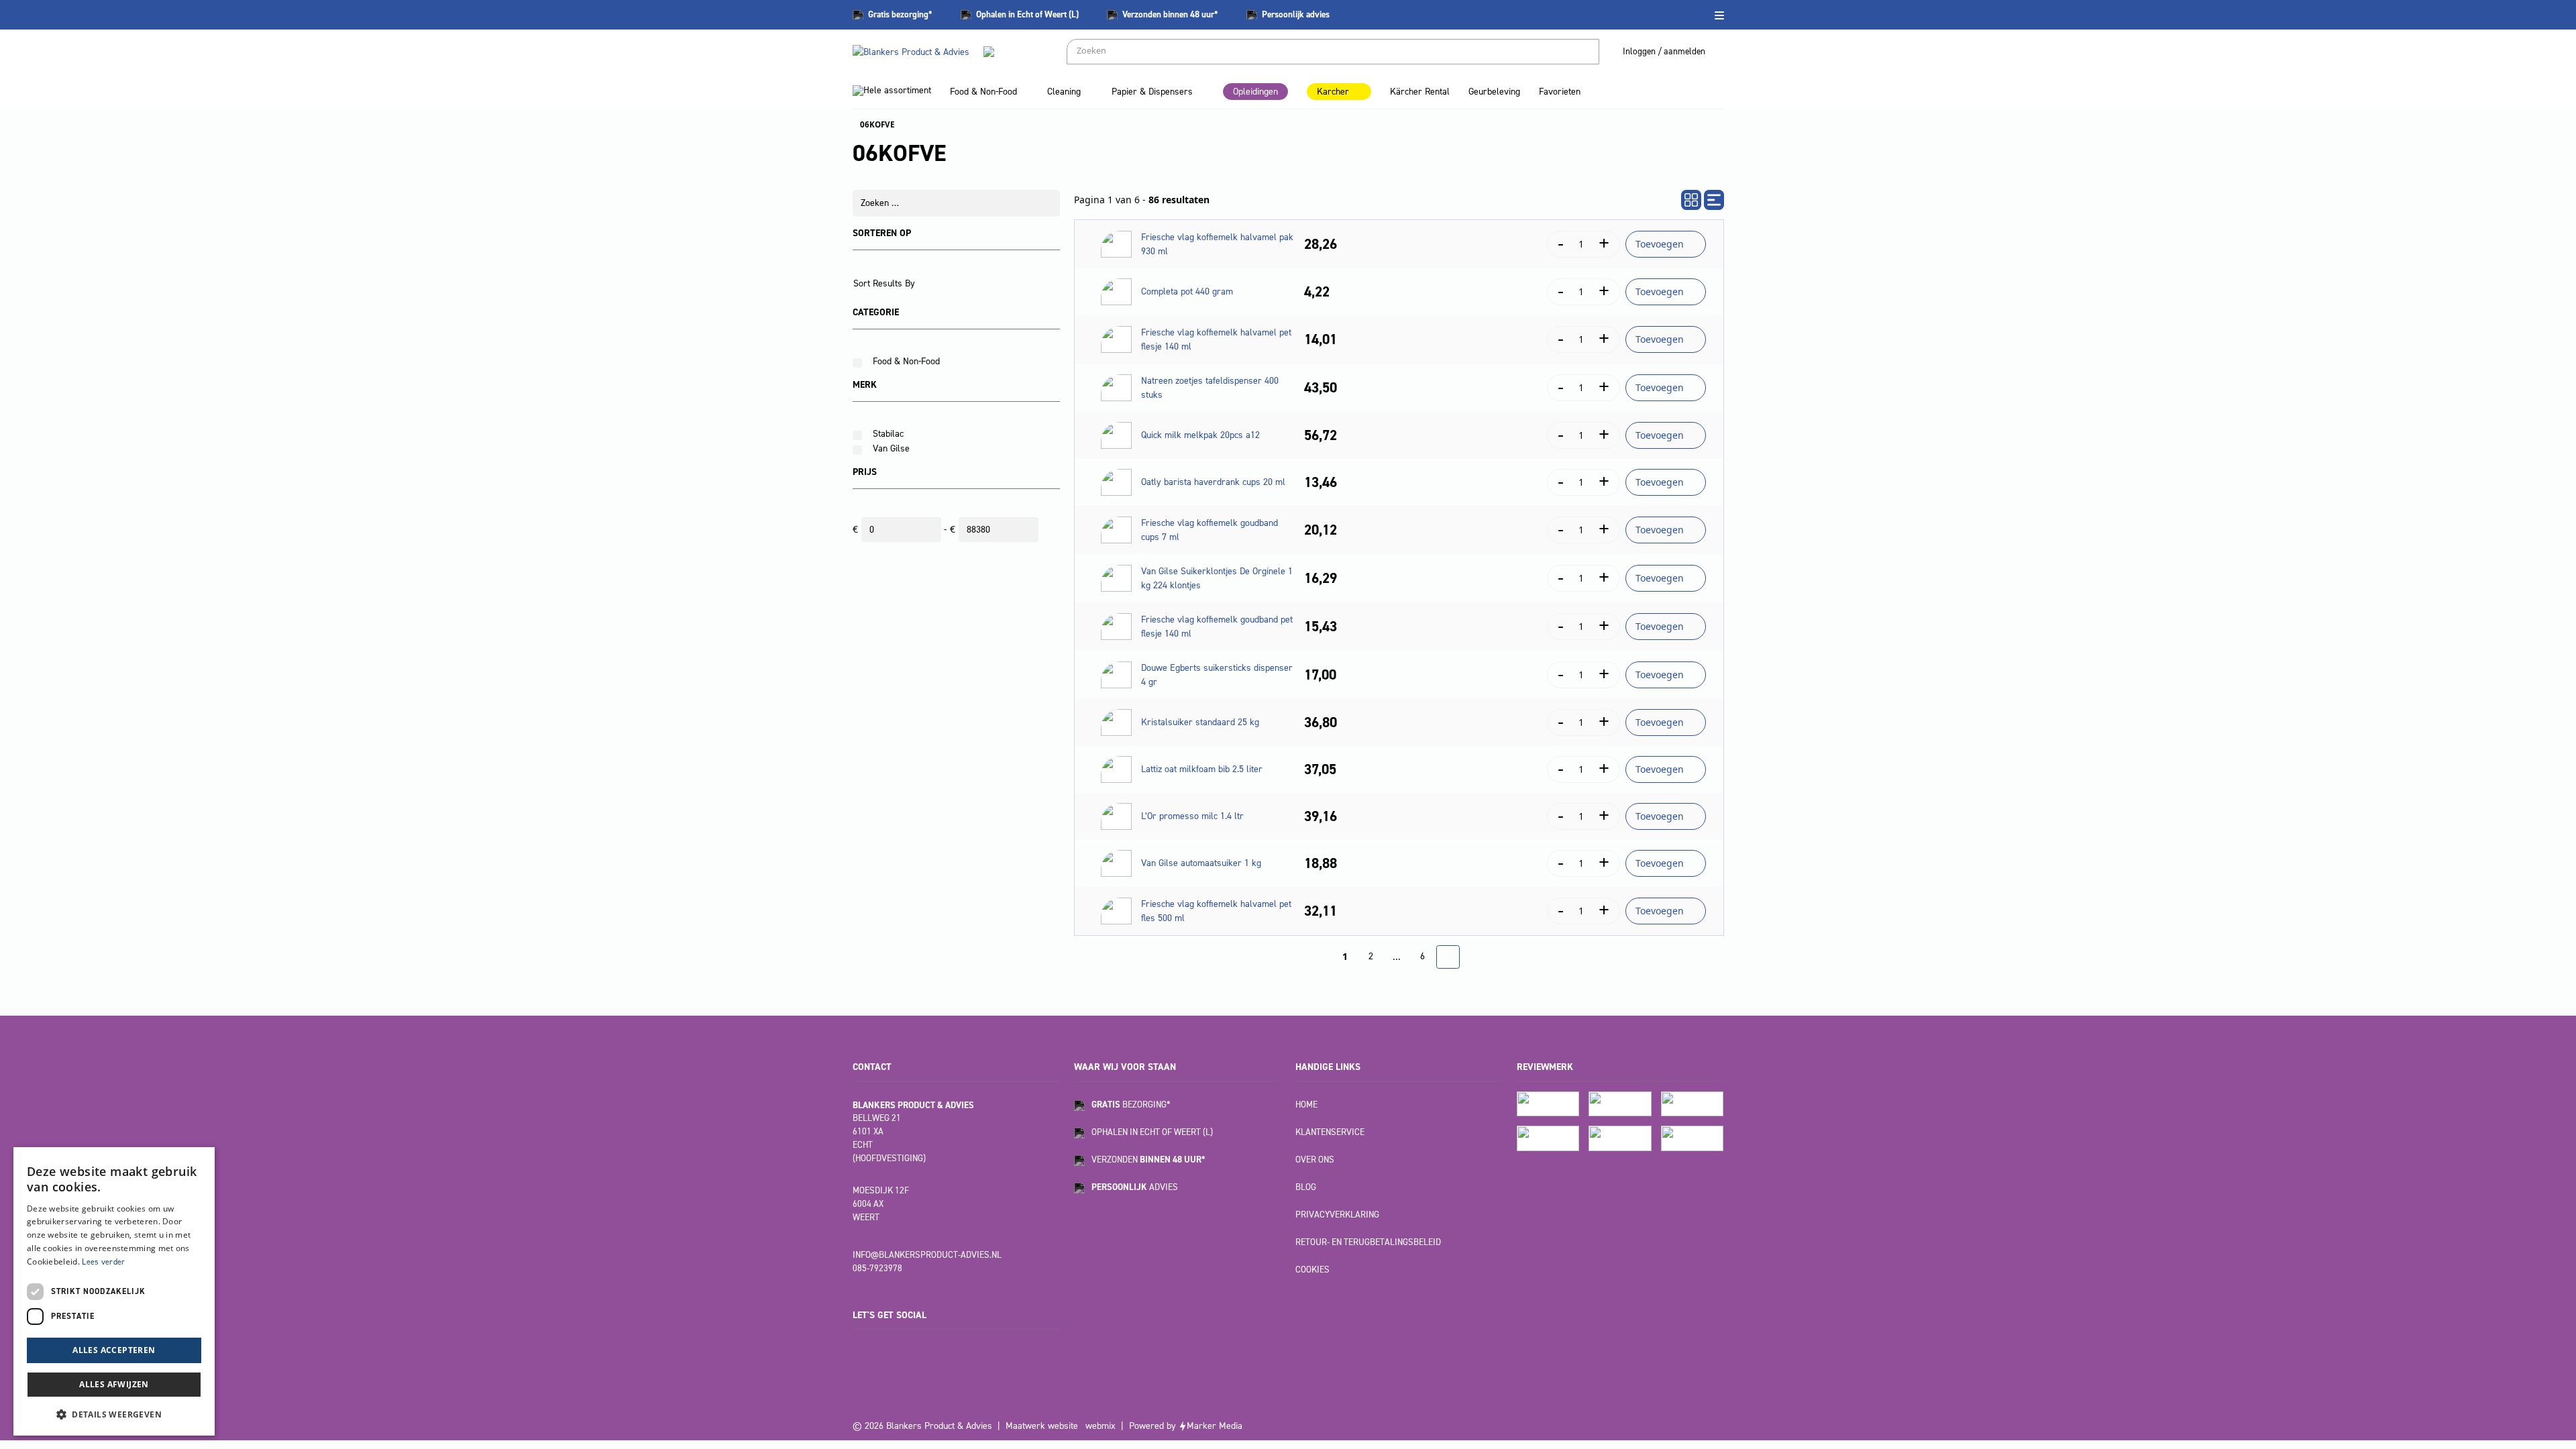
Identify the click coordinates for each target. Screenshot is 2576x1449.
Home (1306, 1105)
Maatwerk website (1042, 1426)
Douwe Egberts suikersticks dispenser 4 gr (1217, 675)
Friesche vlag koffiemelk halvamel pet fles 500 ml (1216, 911)
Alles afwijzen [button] (114, 1384)
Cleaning (1064, 92)
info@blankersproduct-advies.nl (927, 1255)
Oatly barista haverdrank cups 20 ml (1213, 482)
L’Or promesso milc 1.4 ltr (1192, 816)
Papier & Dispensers (1152, 92)
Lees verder (103, 1262)
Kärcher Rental (1420, 92)
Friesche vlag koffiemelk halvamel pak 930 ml (1217, 244)
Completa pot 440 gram (1187, 291)
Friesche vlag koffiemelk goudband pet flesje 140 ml (1217, 627)
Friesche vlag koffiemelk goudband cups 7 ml (1210, 530)
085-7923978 (877, 1268)
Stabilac (888, 434)
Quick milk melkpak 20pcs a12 (1200, 435)
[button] (114, 1414)
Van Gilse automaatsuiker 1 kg (1201, 863)
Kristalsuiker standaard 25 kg (1200, 722)
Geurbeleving (1494, 92)
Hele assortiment (897, 90)
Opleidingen (1255, 92)
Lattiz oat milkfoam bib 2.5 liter (1202, 769)
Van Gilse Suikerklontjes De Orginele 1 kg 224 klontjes (1217, 578)
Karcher (1333, 92)
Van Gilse (891, 448)
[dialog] (114, 1291)
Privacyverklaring (1337, 1215)
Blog (1306, 1187)
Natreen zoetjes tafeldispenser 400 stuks (1210, 388)
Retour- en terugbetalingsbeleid (1368, 1242)
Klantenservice (1330, 1132)
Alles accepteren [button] (114, 1350)
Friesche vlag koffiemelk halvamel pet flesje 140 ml (1216, 339)
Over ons (1315, 1160)
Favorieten (1560, 92)
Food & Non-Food (983, 92)
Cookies (1312, 1270)
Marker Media (1215, 1426)
